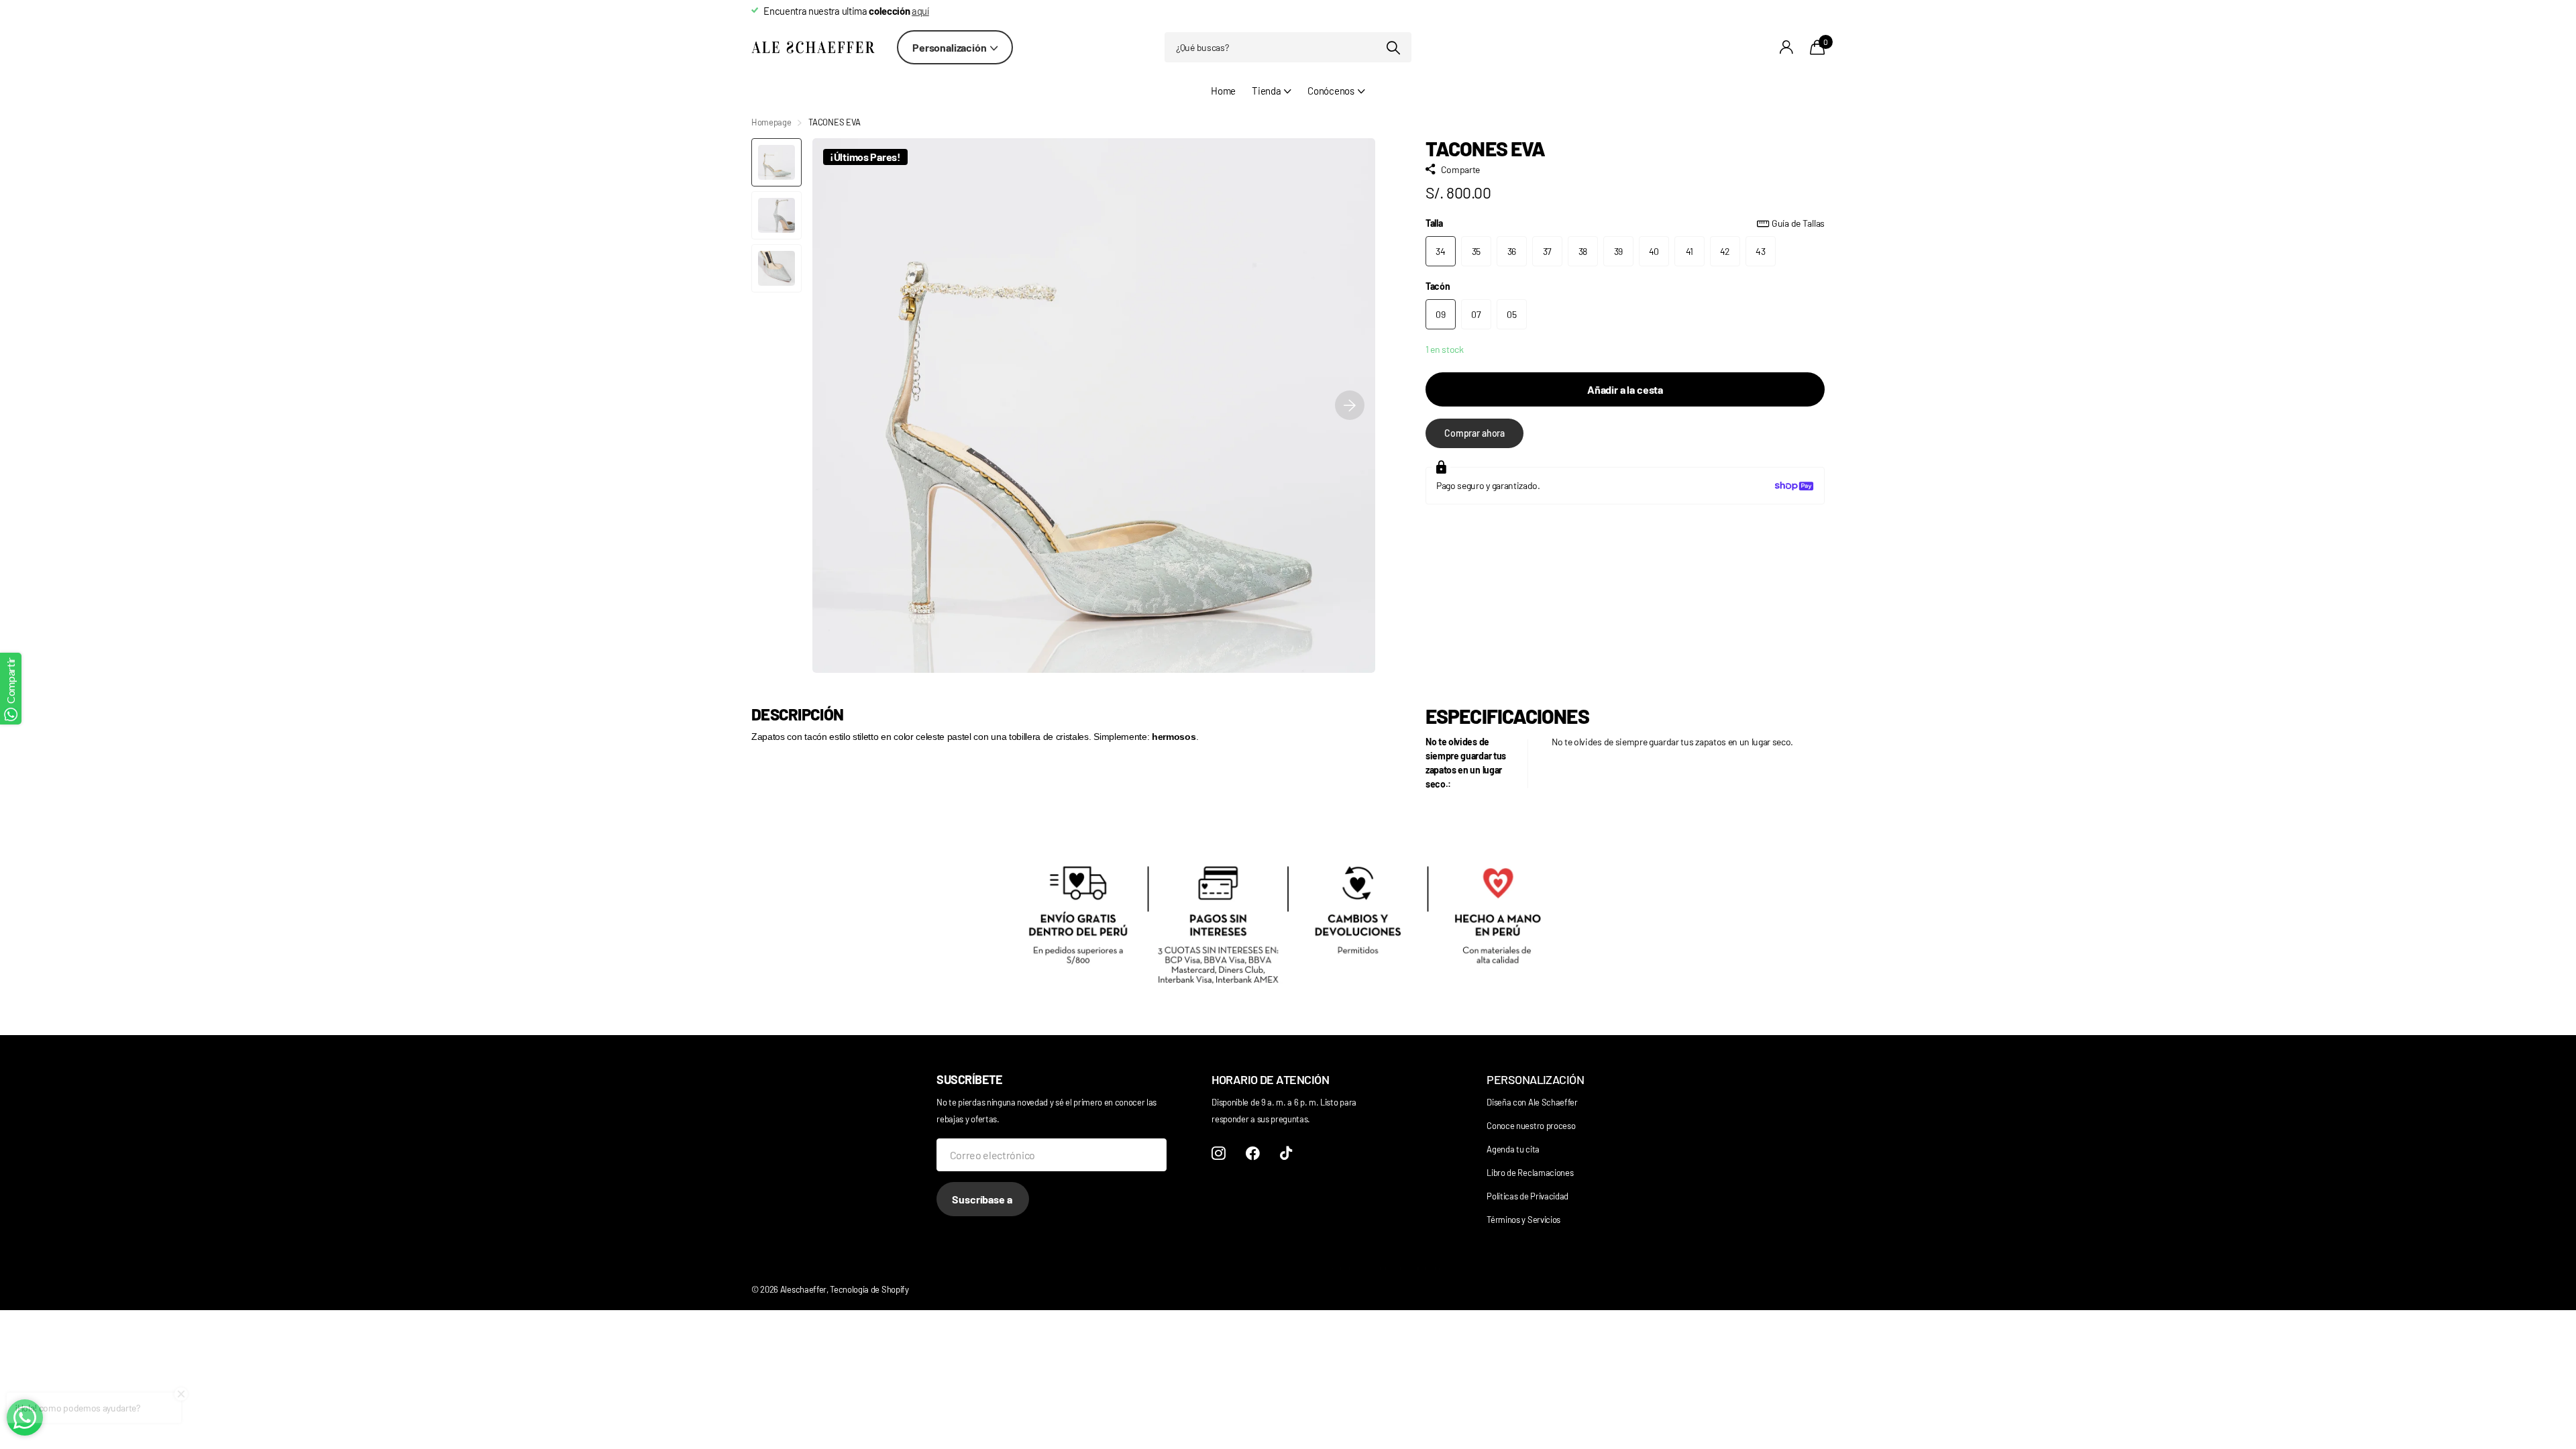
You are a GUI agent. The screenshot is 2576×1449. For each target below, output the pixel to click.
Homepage (771, 122)
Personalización (950, 47)
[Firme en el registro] (1787, 47)
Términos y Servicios (1523, 1220)
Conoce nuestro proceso (1531, 1126)
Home (1223, 91)
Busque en (1393, 47)
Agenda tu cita (1513, 1149)
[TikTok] (1286, 1153)
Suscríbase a (983, 1199)
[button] (1350, 406)
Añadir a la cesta (1625, 389)
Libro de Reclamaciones (1530, 1173)
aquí (920, 11)
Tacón (1438, 286)
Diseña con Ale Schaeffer (1532, 1102)
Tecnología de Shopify (869, 1289)
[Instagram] (1219, 1153)
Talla (1625, 223)
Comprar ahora (1474, 433)
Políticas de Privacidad (1527, 1196)
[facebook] (1253, 1153)
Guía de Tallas (1798, 223)
